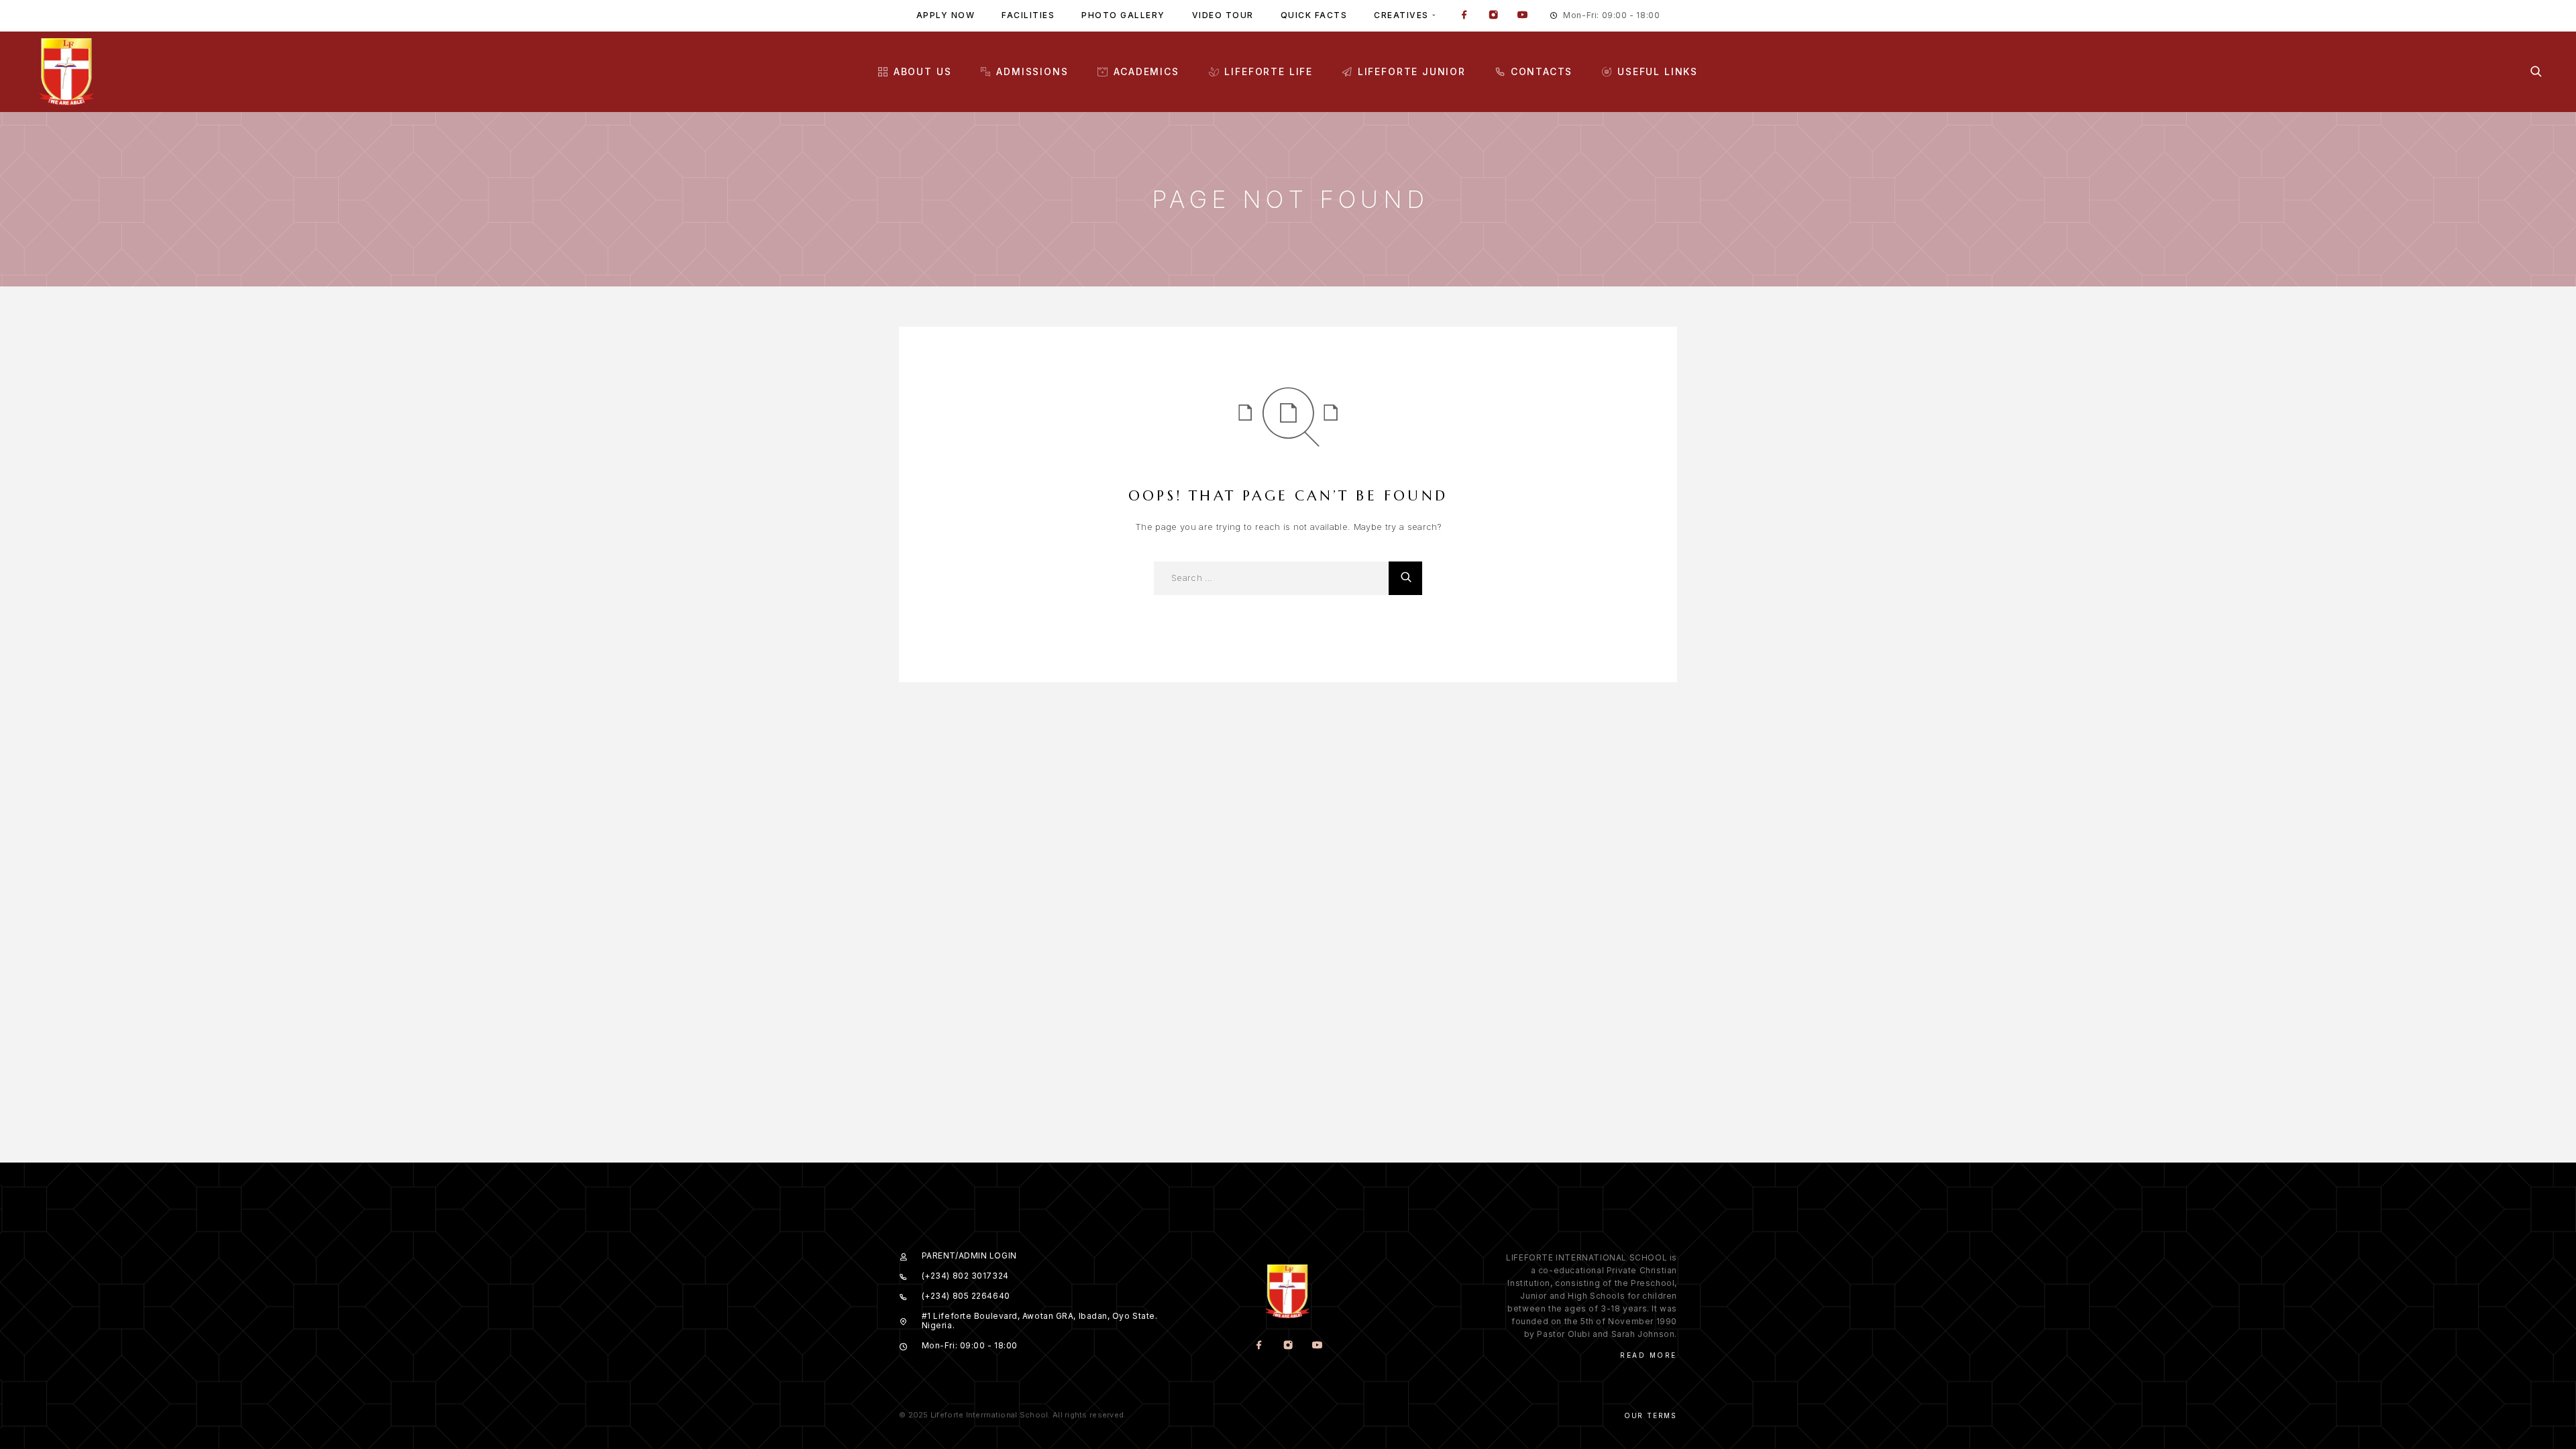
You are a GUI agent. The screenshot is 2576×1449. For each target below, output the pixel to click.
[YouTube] (1522, 16)
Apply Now (946, 15)
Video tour (1223, 15)
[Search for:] (1271, 578)
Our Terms (1651, 1415)
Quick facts (1314, 15)
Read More (1649, 1355)
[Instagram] (1493, 16)
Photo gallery (1123, 15)
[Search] (2536, 71)
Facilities (1028, 15)
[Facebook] (1464, 16)
